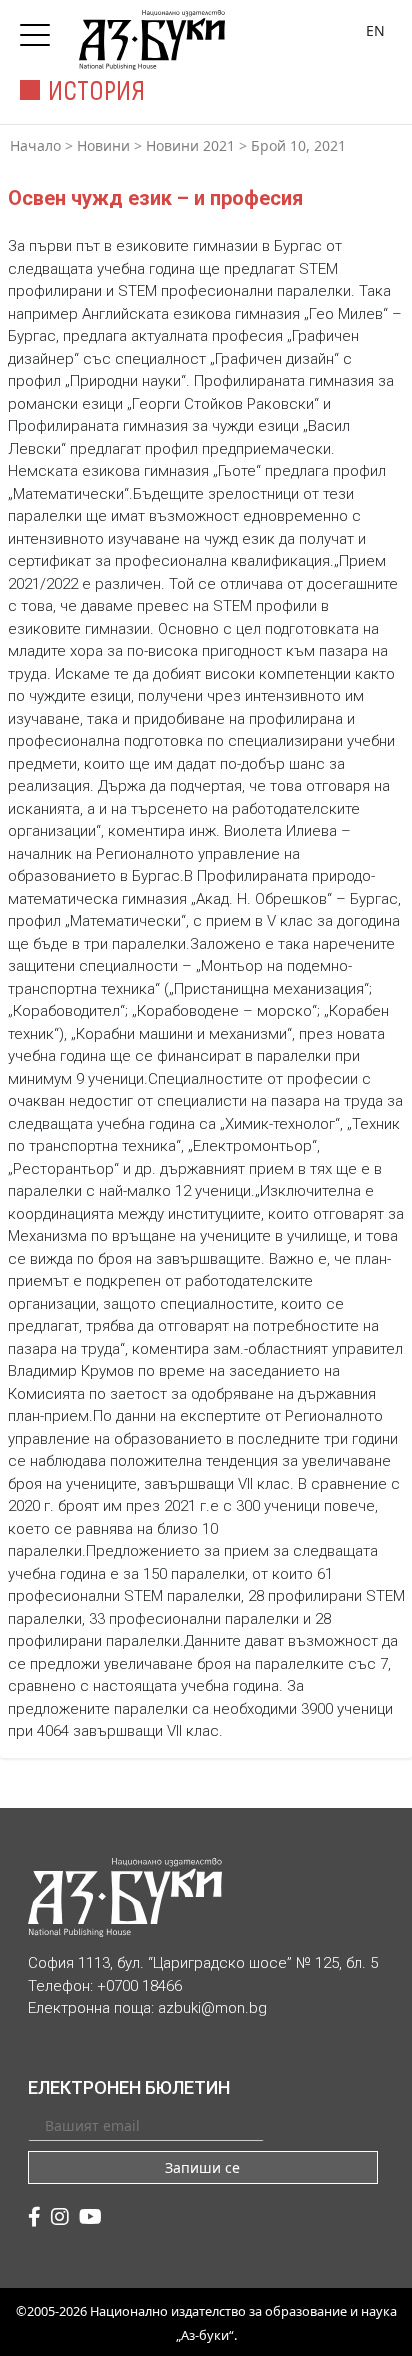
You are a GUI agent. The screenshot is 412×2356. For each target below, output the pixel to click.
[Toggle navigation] (40, 29)
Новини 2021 (190, 145)
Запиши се (202, 2167)
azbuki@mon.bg (212, 2008)
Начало (35, 145)
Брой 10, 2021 (298, 145)
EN (375, 30)
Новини (103, 145)
